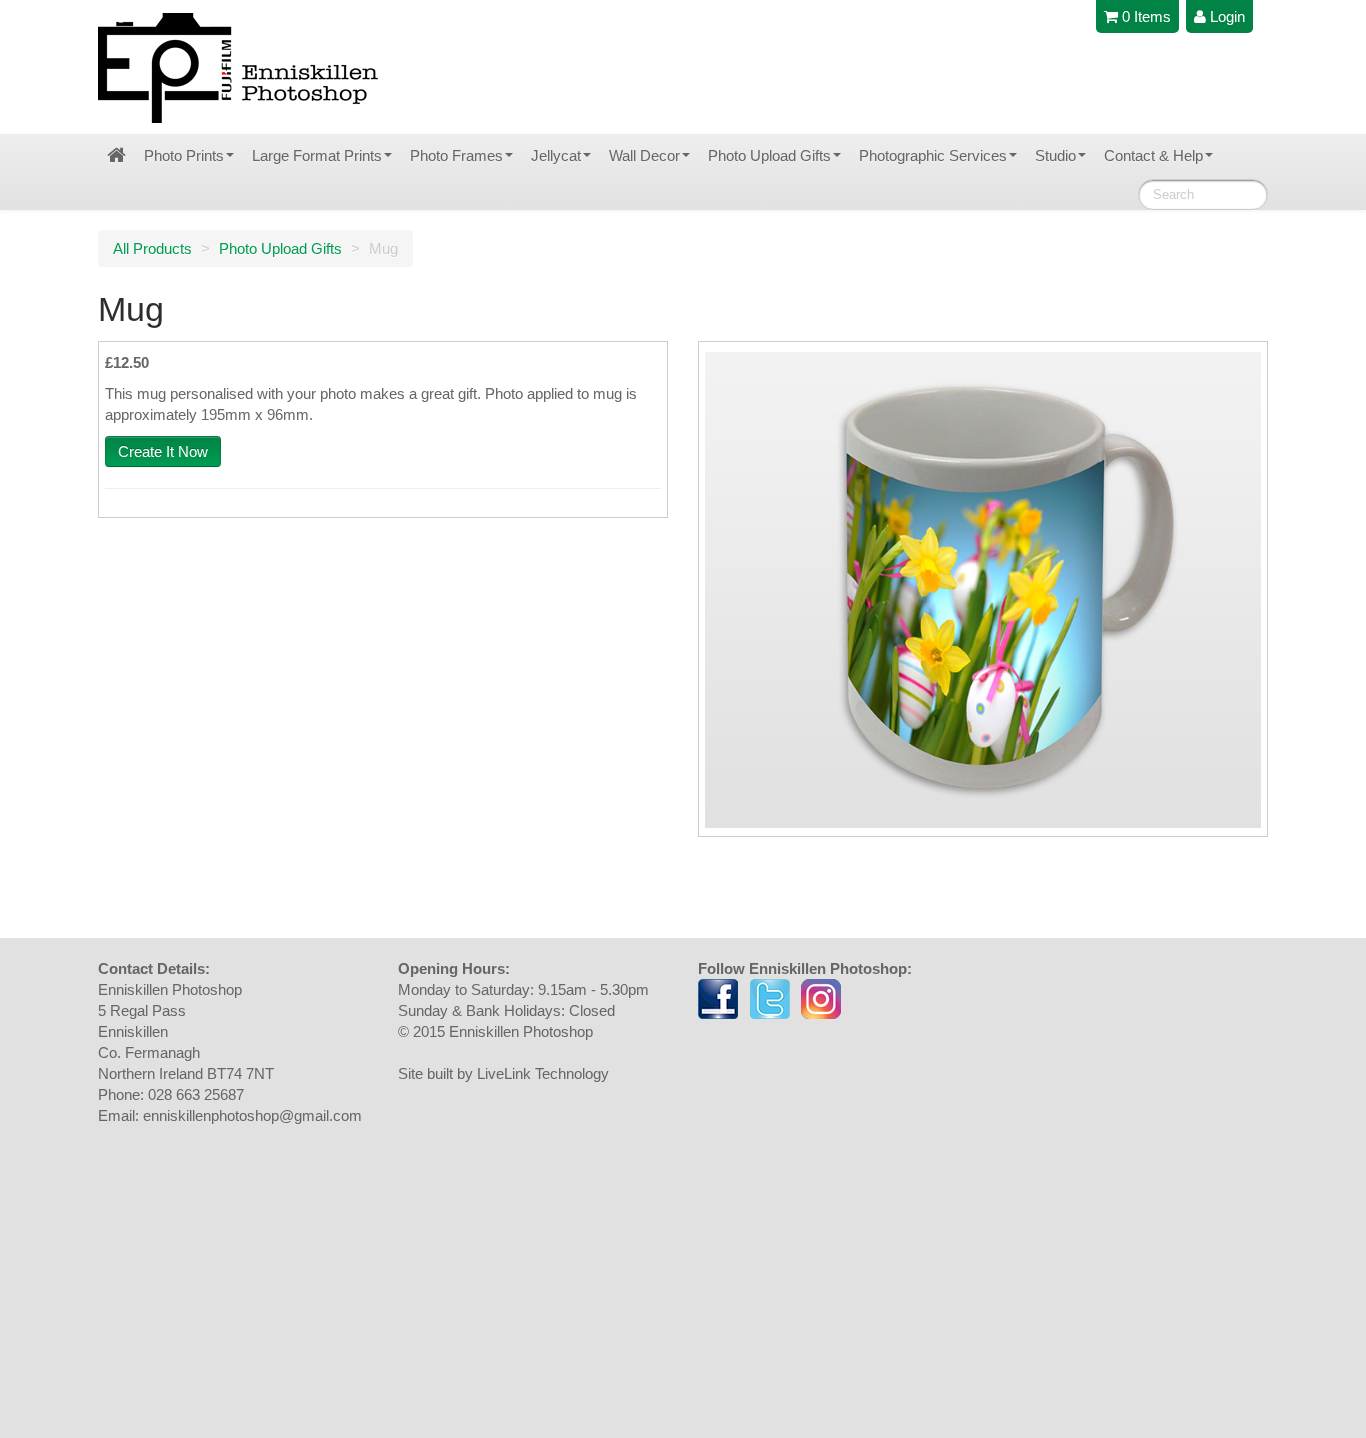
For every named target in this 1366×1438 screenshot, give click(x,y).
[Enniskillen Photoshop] (239, 68)
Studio (1055, 155)
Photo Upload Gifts (769, 155)
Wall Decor (644, 155)
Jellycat (556, 155)
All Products (152, 248)
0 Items (1144, 16)
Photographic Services (933, 155)
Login (1225, 16)
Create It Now (163, 451)
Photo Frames (456, 155)
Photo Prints (184, 155)
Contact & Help (1153, 155)
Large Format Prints (317, 155)
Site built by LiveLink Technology (503, 1073)
